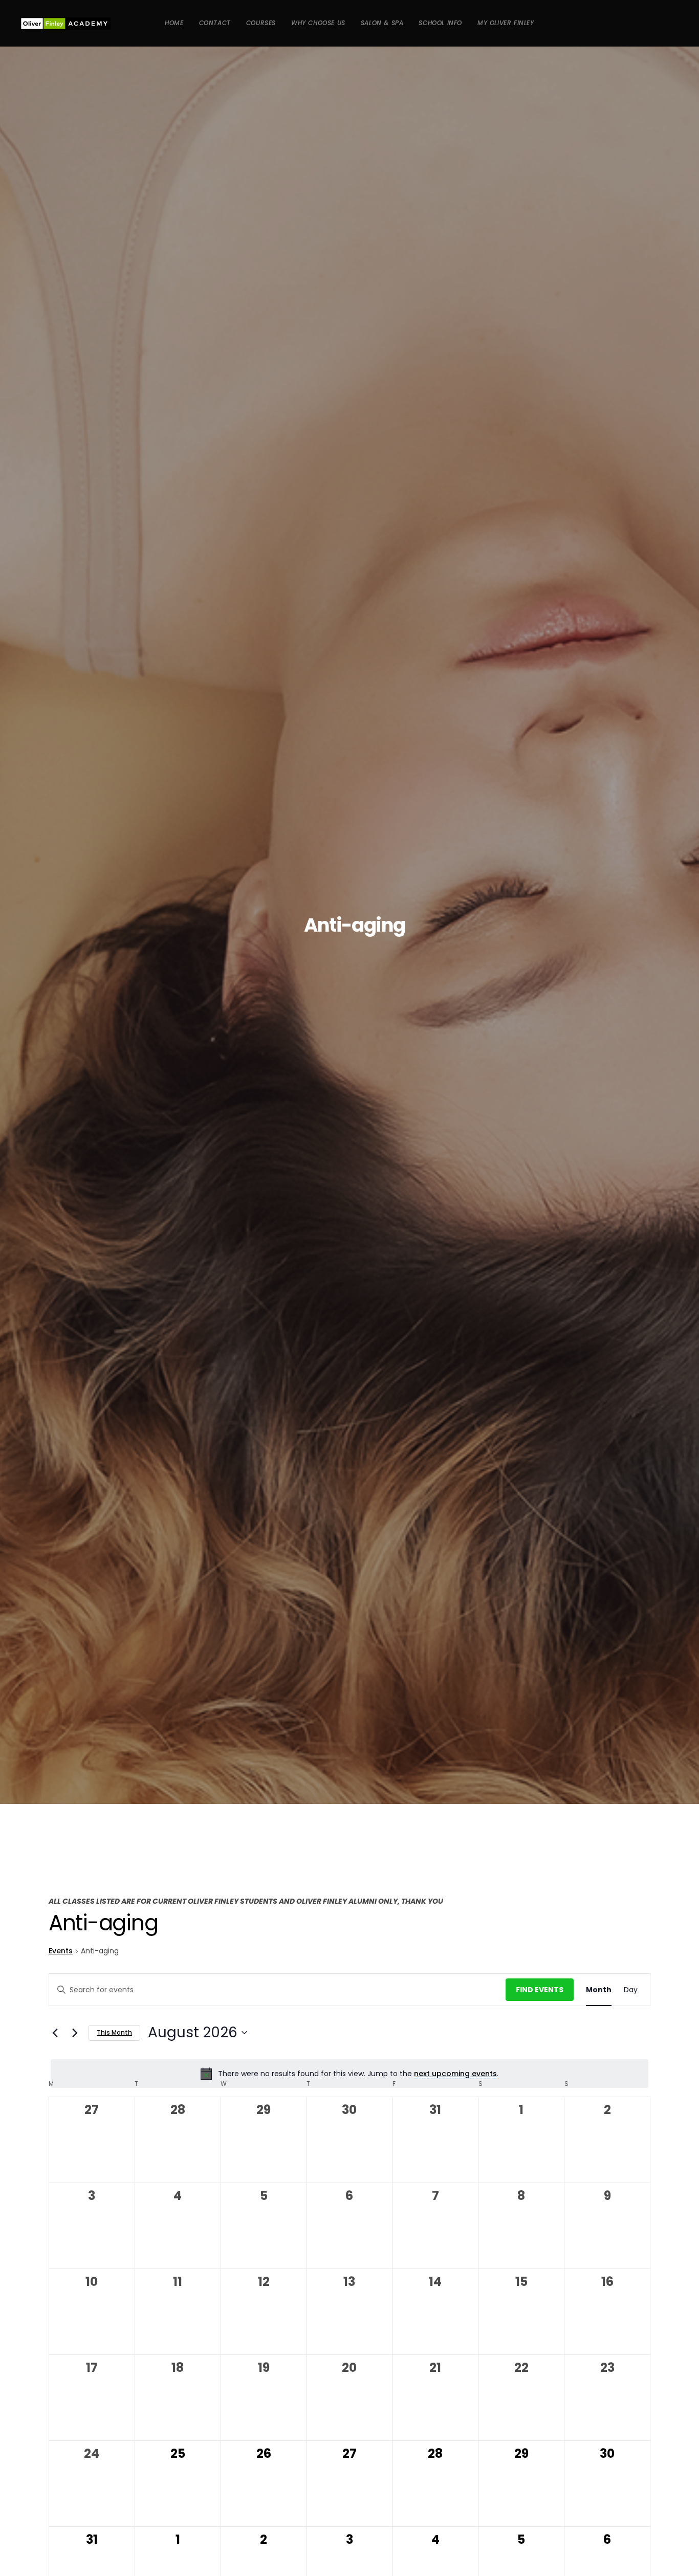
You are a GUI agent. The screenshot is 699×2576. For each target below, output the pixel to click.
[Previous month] (55, 2033)
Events (61, 1951)
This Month (114, 2032)
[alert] (349, 2074)
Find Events (540, 1990)
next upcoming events (455, 2074)
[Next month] (75, 2033)
